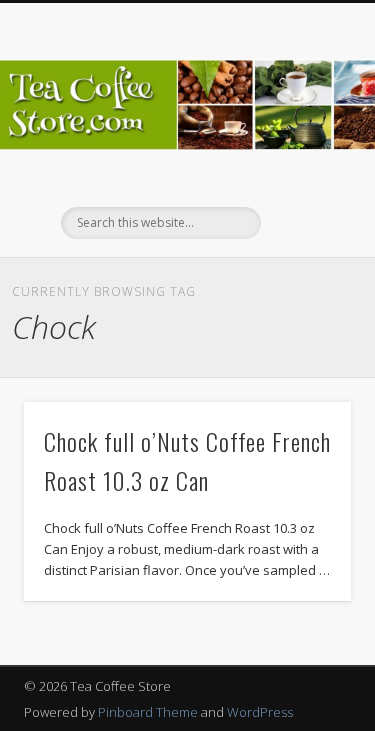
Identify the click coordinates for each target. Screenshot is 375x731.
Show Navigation (303, 179)
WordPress (260, 712)
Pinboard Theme (148, 712)
